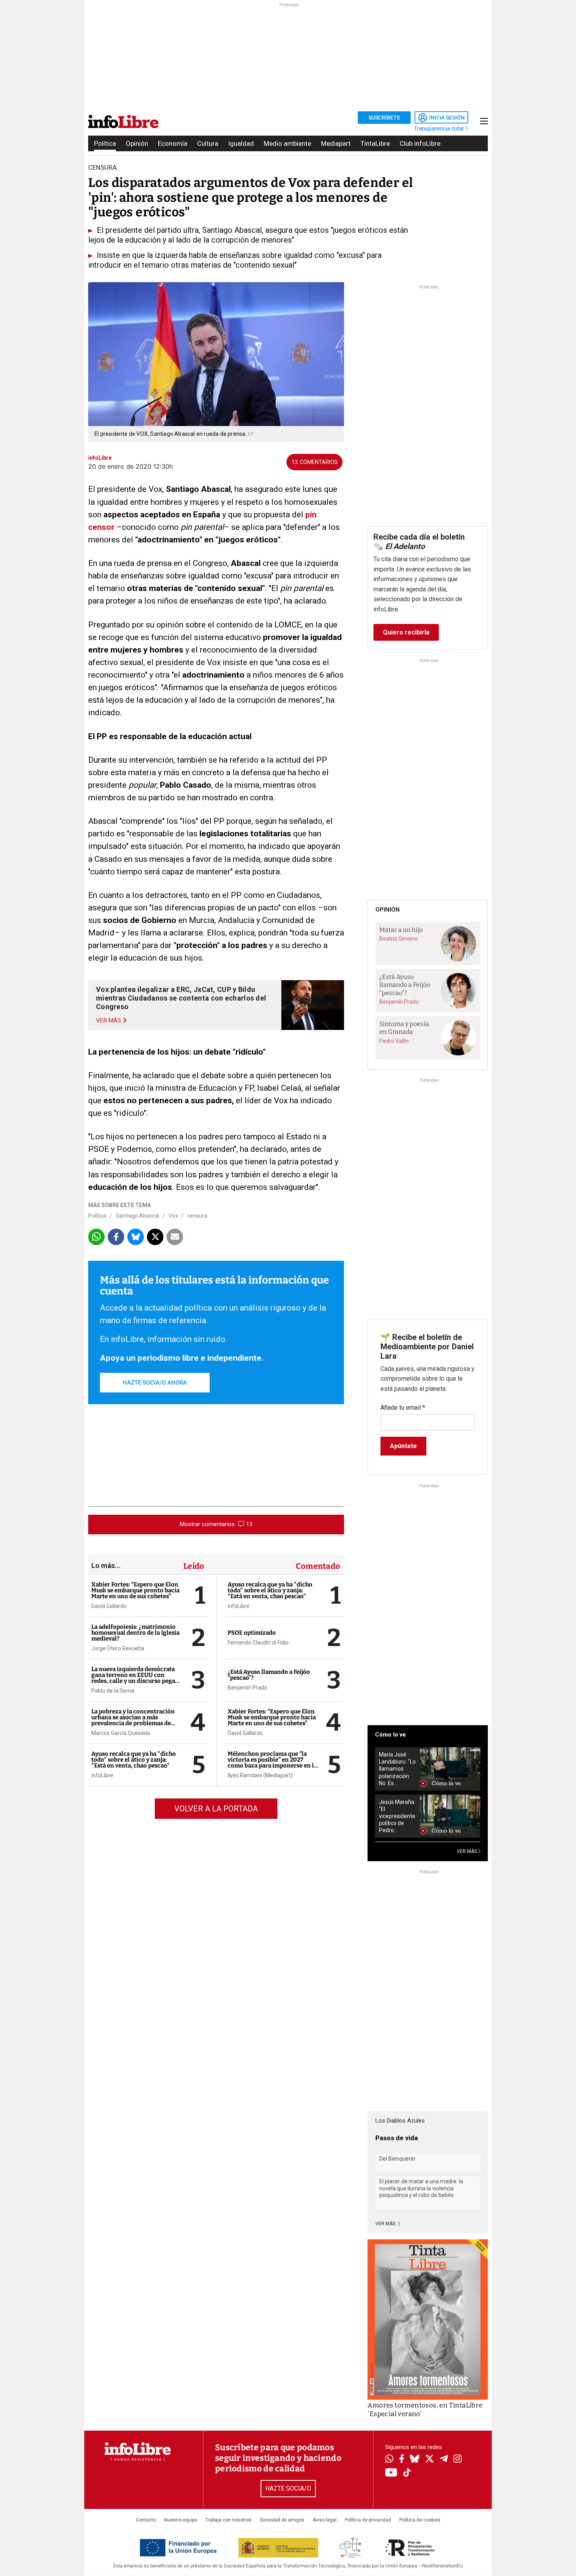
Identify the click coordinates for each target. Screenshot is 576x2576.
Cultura (208, 143)
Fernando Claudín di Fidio (258, 1642)
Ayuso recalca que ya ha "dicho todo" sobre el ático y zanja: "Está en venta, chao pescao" (134, 1760)
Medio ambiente (287, 143)
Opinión (137, 143)
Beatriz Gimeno (398, 939)
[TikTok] (407, 2473)
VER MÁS (467, 1851)
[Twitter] (429, 2460)
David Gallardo (109, 1606)
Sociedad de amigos (282, 2520)
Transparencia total (439, 129)
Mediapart (336, 143)
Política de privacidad (368, 2520)
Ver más (386, 2224)
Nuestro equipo (181, 2520)
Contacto (146, 2520)
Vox (173, 1216)
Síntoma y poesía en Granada (404, 1028)
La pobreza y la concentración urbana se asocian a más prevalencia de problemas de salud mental (133, 1720)
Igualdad (241, 143)
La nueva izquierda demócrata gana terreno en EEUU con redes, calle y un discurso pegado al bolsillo (137, 1678)
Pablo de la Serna (113, 1691)
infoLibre (102, 1775)
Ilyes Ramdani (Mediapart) (260, 1775)
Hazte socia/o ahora (155, 1383)
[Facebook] (402, 2459)
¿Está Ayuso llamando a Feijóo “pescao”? (269, 1675)
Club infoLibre (420, 143)
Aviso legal (325, 2520)
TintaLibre (375, 143)
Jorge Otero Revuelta (118, 1648)
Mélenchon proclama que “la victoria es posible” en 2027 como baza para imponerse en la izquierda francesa (272, 1763)
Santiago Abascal (137, 1216)
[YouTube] (391, 2473)
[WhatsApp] (389, 2460)
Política (105, 143)
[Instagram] (457, 2460)
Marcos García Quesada (121, 1733)
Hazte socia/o (288, 2488)
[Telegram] (444, 2460)
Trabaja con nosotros (228, 2520)
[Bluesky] (415, 2460)
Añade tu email (403, 1408)
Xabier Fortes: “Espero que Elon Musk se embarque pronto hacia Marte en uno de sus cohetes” (135, 1590)
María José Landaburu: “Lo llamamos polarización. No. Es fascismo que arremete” (397, 1769)
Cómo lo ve (390, 1735)
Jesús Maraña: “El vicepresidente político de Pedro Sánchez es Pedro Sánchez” (397, 1816)
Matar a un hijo (401, 930)
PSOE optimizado (252, 1633)
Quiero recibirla (406, 632)
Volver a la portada (216, 1809)
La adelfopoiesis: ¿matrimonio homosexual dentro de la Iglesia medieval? (135, 1633)
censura (197, 1216)
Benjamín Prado (247, 1688)
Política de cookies (420, 2520)
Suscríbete (384, 118)
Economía (173, 143)
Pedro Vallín (394, 1041)
